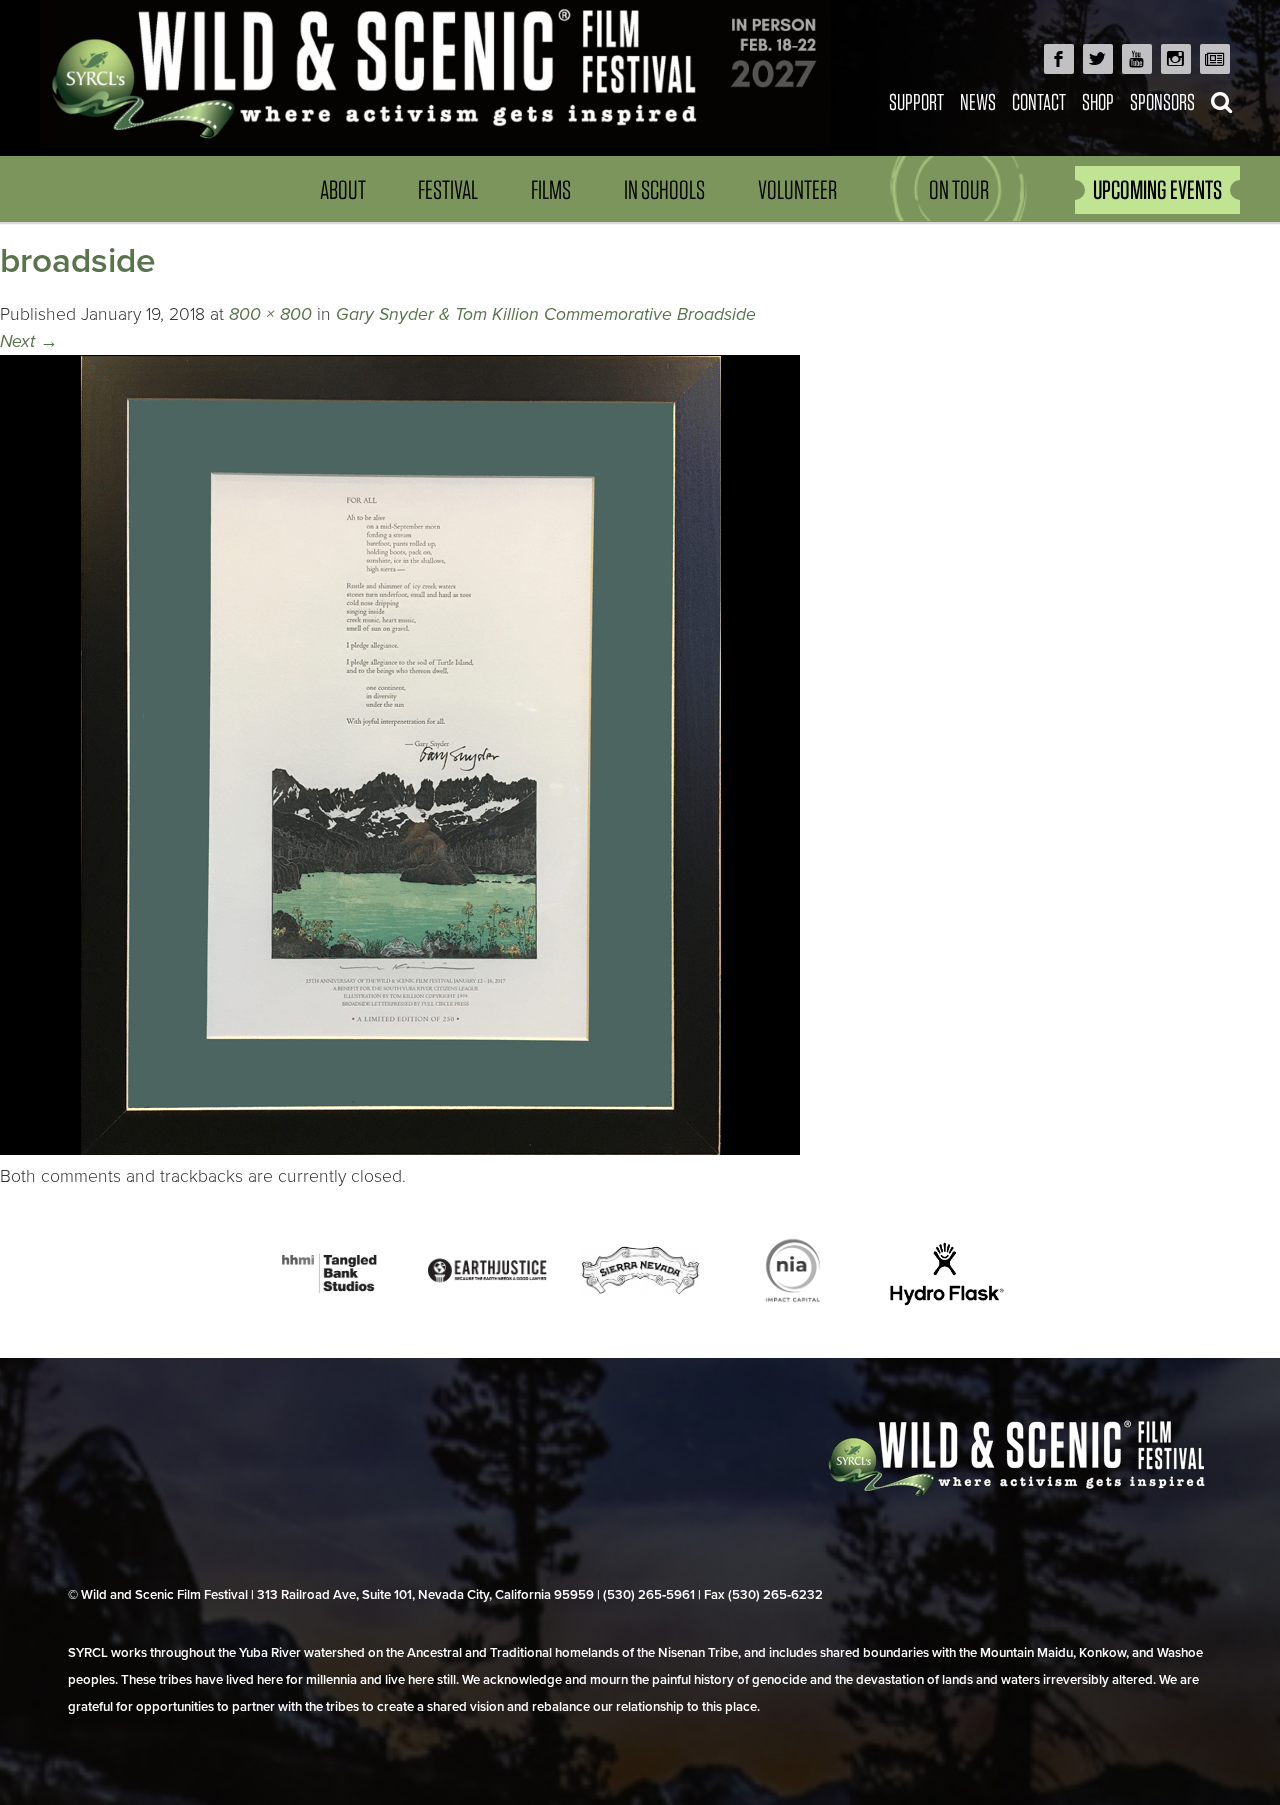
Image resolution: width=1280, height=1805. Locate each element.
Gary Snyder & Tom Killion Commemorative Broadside (546, 314)
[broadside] (400, 1149)
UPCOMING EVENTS (1157, 189)
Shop (1098, 101)
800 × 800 (270, 314)
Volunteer (797, 189)
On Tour (959, 189)
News (978, 101)
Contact (1039, 101)
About (343, 189)
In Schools (664, 189)
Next (29, 341)
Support (916, 101)
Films (551, 189)
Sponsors (1162, 101)
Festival (448, 189)
